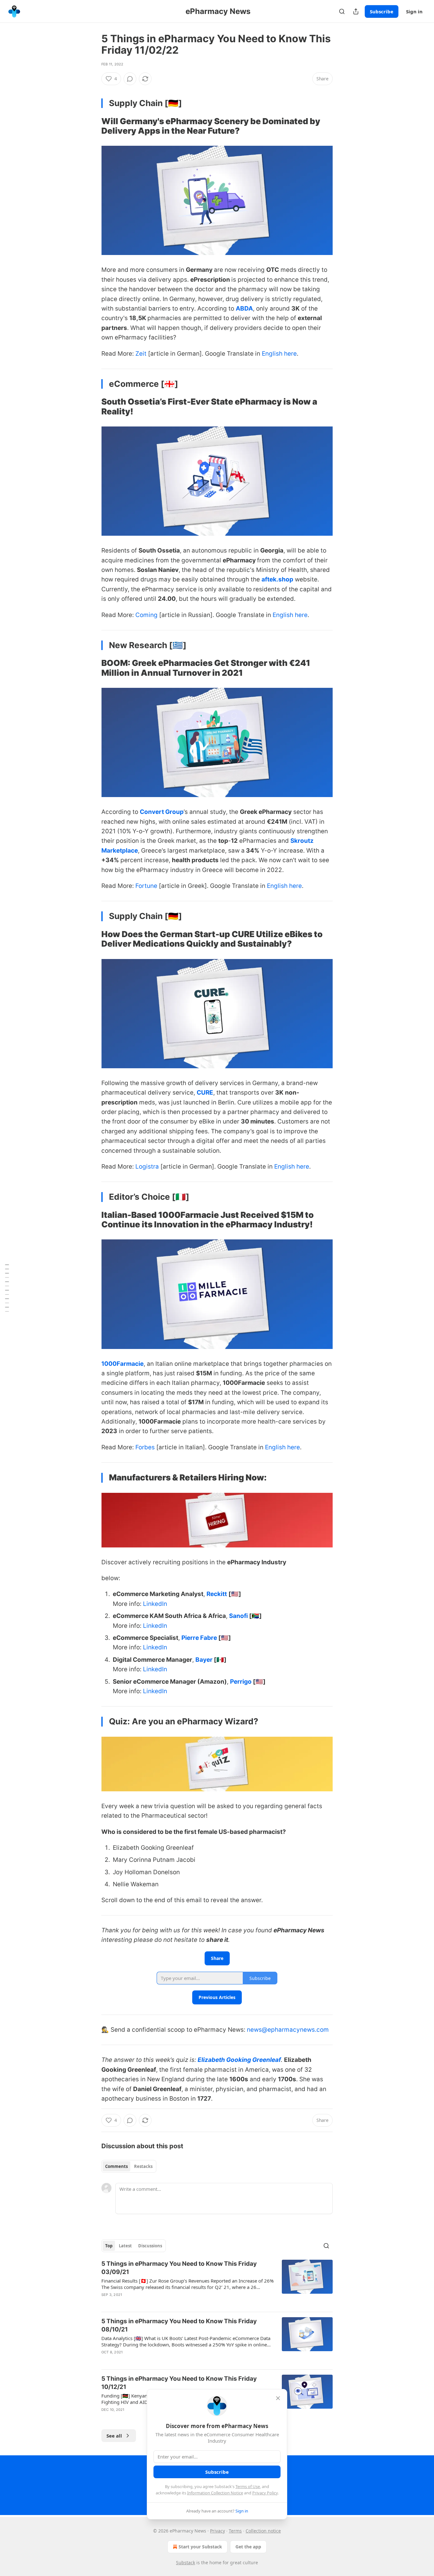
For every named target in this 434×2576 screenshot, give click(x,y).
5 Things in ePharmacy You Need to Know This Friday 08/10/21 (179, 2325)
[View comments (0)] (130, 79)
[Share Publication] (356, 11)
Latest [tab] (125, 2246)
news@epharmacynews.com (288, 2030)
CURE (205, 1093)
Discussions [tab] (150, 2246)
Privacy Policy (265, 2493)
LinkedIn (155, 1604)
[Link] (92, 126)
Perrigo (241, 1682)
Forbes (145, 1447)
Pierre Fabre (199, 1638)
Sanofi (239, 1616)
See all (114, 2436)
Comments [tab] (116, 2166)
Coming (146, 615)
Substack (186, 2563)
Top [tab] (109, 2246)
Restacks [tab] (143, 2166)
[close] (278, 2398)
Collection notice (263, 2531)
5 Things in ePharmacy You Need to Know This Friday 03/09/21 (179, 2268)
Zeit (141, 354)
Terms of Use (248, 2486)
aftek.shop (277, 579)
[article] (217, 2283)
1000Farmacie (122, 1364)
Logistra (147, 1167)
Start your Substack (200, 2547)
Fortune (146, 886)
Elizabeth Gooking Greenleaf (239, 2060)
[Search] (342, 11)
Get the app (248, 2547)
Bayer (205, 1660)
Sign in (414, 11)
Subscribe (382, 11)
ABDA (244, 309)
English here (279, 354)
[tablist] (129, 2166)
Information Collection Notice (215, 2493)
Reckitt (217, 1594)
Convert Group (162, 812)
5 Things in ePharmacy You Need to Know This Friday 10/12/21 (179, 2383)
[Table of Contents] (7, 1288)
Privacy (217, 2531)
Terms (235, 2531)
